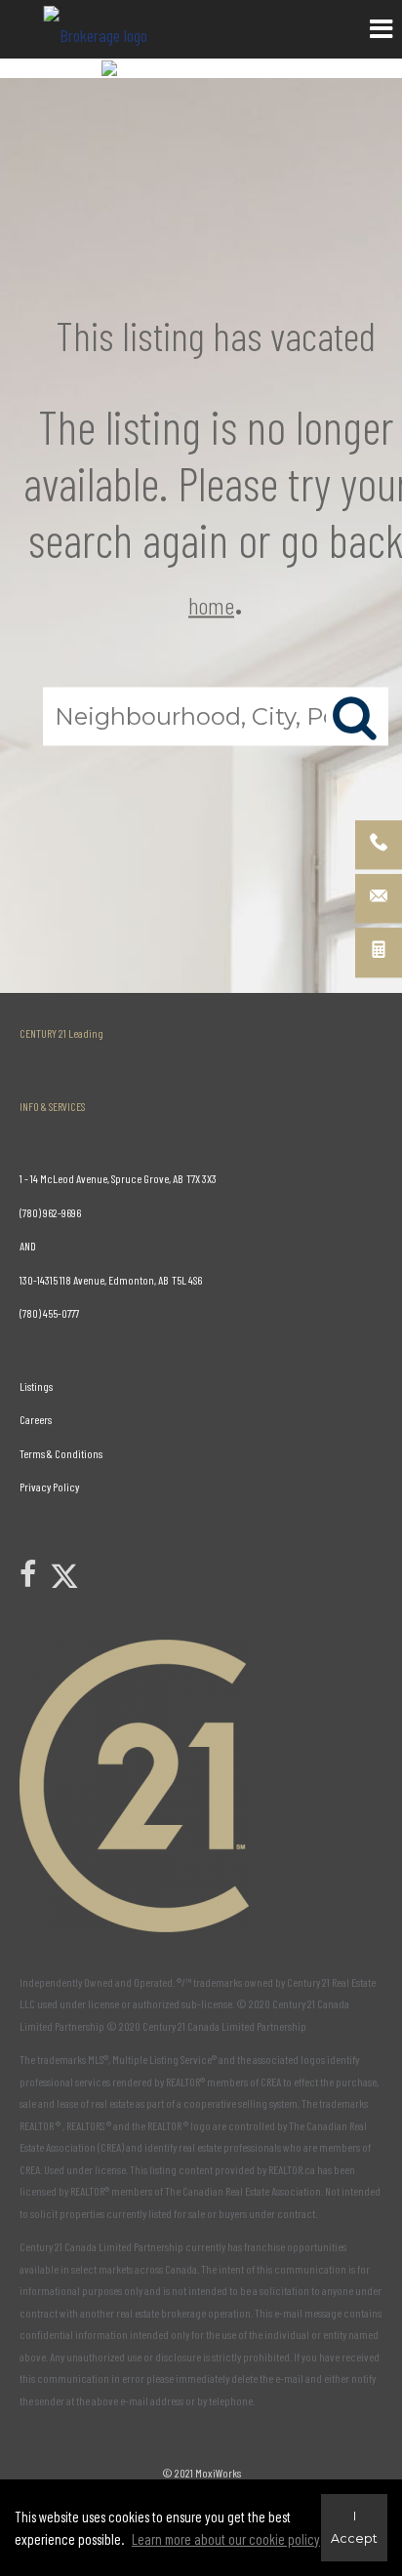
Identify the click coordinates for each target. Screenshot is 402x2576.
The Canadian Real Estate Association (243, 2191)
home (211, 604)
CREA (271, 2081)
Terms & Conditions (61, 1453)
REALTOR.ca (292, 2169)
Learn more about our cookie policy (226, 2539)
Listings (36, 1386)
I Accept (354, 2527)
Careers (36, 1419)
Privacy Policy (49, 1486)
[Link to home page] (98, 29)
